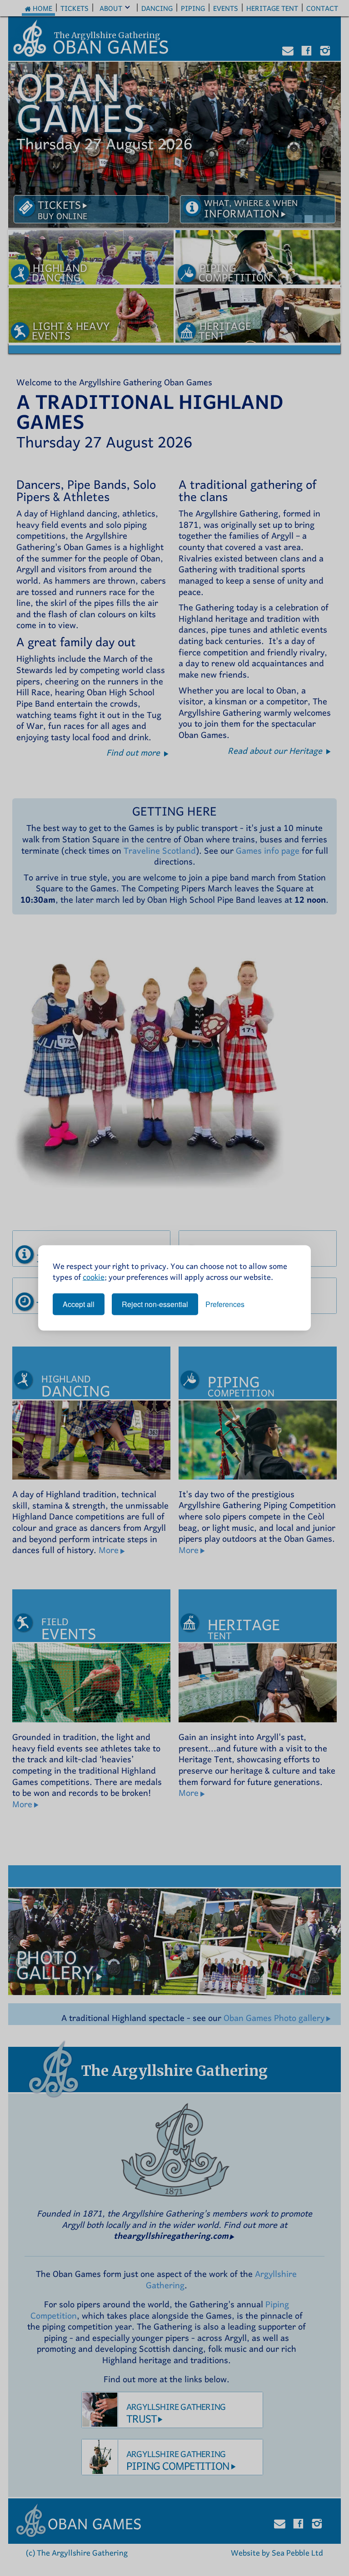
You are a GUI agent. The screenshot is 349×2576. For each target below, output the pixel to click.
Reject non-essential (155, 1304)
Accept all (79, 1304)
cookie (94, 1276)
